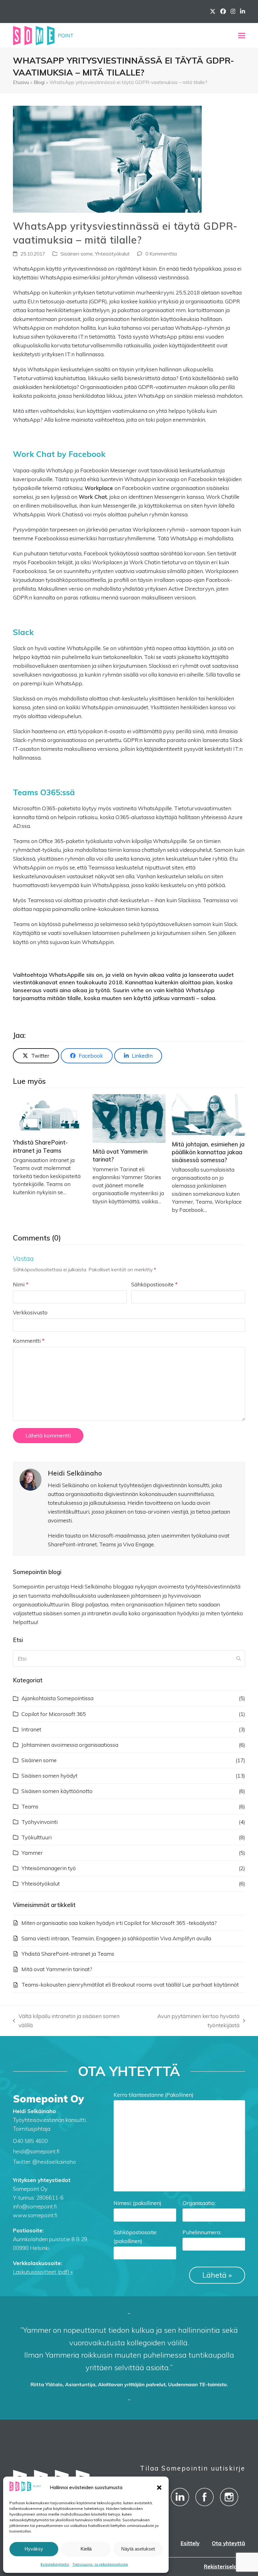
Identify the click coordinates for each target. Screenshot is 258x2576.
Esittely (190, 2543)
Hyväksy (34, 2549)
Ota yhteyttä (228, 2543)
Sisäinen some (77, 254)
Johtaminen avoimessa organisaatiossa (70, 1745)
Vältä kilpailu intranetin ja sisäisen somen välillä (66, 2021)
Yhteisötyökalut (112, 254)
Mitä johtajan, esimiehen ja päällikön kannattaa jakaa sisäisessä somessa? (208, 1152)
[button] (159, 2488)
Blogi (39, 82)
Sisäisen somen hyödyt (49, 1776)
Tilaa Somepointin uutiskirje (193, 2468)
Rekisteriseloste (224, 2566)
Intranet (31, 1729)
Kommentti (29, 1341)
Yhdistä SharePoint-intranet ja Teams (68, 1954)
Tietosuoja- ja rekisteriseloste (100, 2564)
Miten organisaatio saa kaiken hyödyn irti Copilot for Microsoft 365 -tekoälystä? (119, 1923)
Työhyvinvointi (39, 1822)
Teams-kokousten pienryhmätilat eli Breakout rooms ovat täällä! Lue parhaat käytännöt (130, 1985)
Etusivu (21, 82)
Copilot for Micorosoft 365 (54, 1714)
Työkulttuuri (36, 1837)
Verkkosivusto (30, 1312)
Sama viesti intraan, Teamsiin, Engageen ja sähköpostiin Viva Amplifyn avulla (116, 1938)
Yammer (32, 1853)
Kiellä (86, 2549)
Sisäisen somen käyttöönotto (57, 1791)
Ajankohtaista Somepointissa (57, 1698)
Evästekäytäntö (55, 2564)
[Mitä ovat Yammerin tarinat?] (129, 1118)
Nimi (21, 1284)
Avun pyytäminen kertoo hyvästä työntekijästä (186, 2021)
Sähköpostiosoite (154, 1284)
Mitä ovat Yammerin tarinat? (57, 1969)
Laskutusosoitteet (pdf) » (43, 2272)
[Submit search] (238, 1659)
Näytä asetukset (138, 2549)
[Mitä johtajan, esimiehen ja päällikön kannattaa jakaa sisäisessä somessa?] (208, 1114)
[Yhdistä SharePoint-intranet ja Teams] (50, 1114)
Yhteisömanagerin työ (49, 1868)
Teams (30, 1806)
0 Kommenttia (161, 254)
